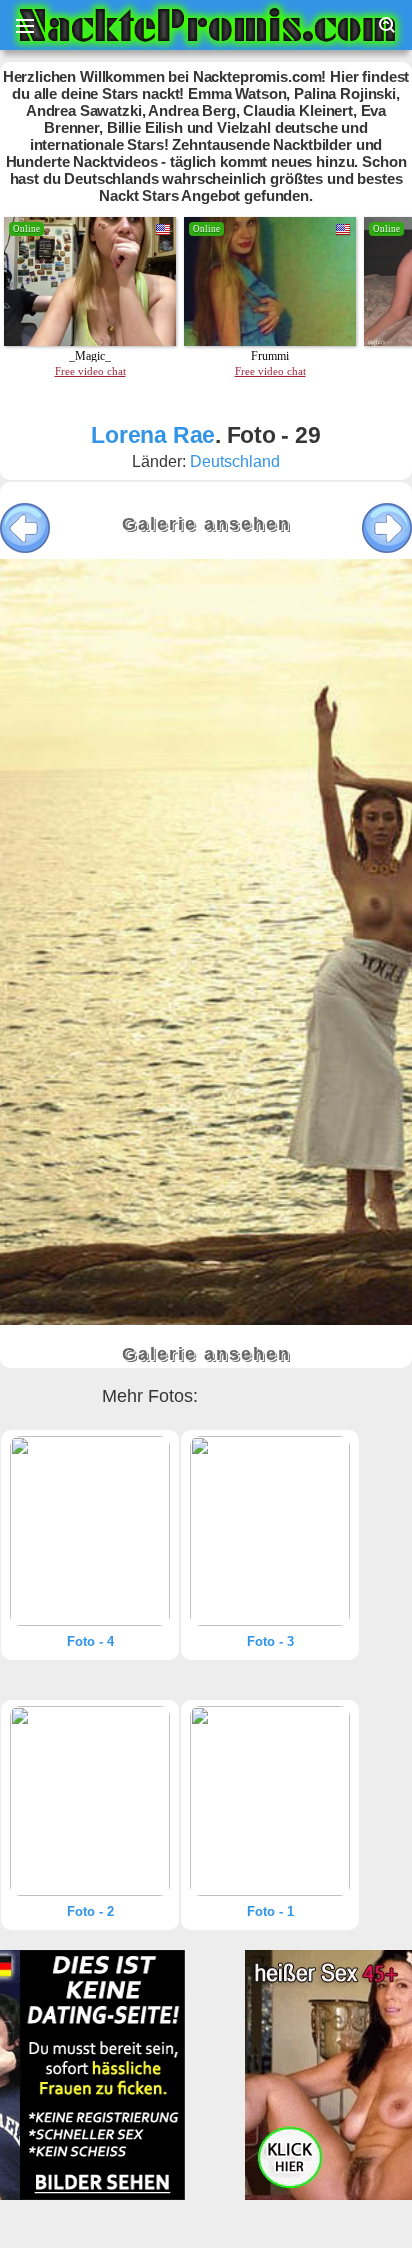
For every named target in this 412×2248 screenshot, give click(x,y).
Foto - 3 (270, 1641)
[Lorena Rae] (90, 1531)
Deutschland (235, 461)
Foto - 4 (90, 1641)
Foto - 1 (270, 1911)
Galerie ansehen (206, 524)
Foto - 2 (90, 1911)
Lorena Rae (153, 435)
